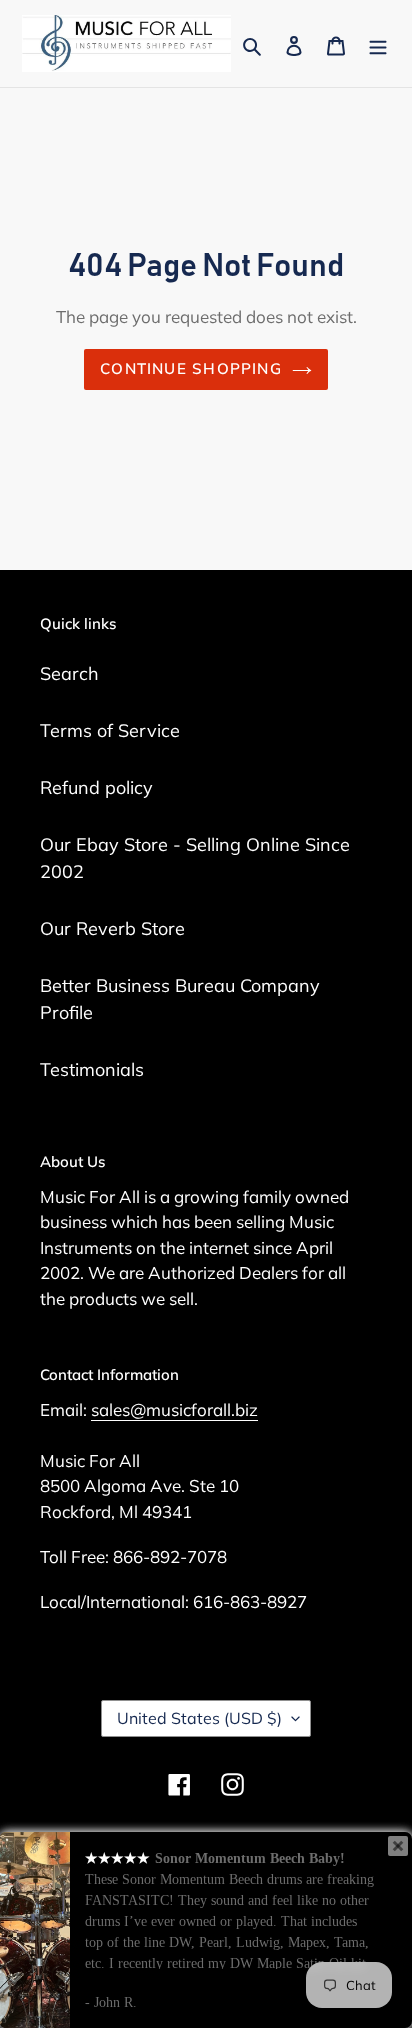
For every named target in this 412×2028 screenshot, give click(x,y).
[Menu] (378, 43)
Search (69, 673)
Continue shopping (191, 368)
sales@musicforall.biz (174, 1409)
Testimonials (92, 1069)
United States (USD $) (199, 1718)
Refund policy (96, 787)
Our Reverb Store (112, 928)
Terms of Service (110, 730)
